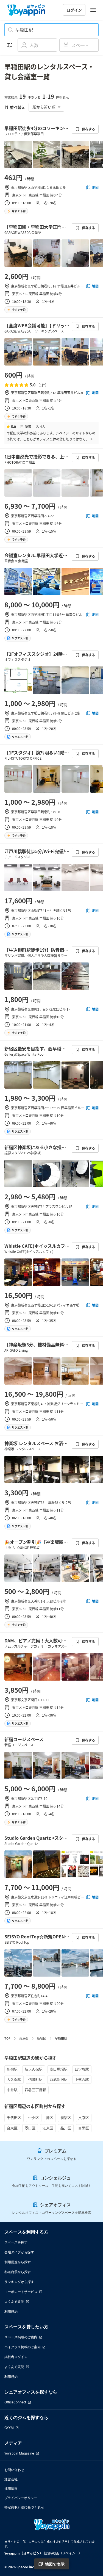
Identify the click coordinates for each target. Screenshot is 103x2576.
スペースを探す (16, 2242)
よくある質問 (14, 2302)
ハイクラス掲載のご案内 (23, 2347)
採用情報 (11, 2488)
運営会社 (11, 2479)
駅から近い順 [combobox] (44, 107)
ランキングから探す (19, 2282)
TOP (7, 2038)
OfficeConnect (15, 2402)
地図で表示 (55, 2564)
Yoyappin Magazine (19, 2453)
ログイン (74, 10)
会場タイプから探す (19, 2252)
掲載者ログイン (16, 2357)
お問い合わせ (14, 2470)
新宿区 (42, 2038)
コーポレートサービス (21, 2292)
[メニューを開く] (93, 10)
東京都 (24, 2038)
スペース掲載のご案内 (21, 2337)
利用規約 (11, 2311)
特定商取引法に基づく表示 (24, 2507)
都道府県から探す (18, 2272)
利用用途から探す (18, 2262)
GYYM (9, 2428)
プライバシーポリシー (21, 2498)
